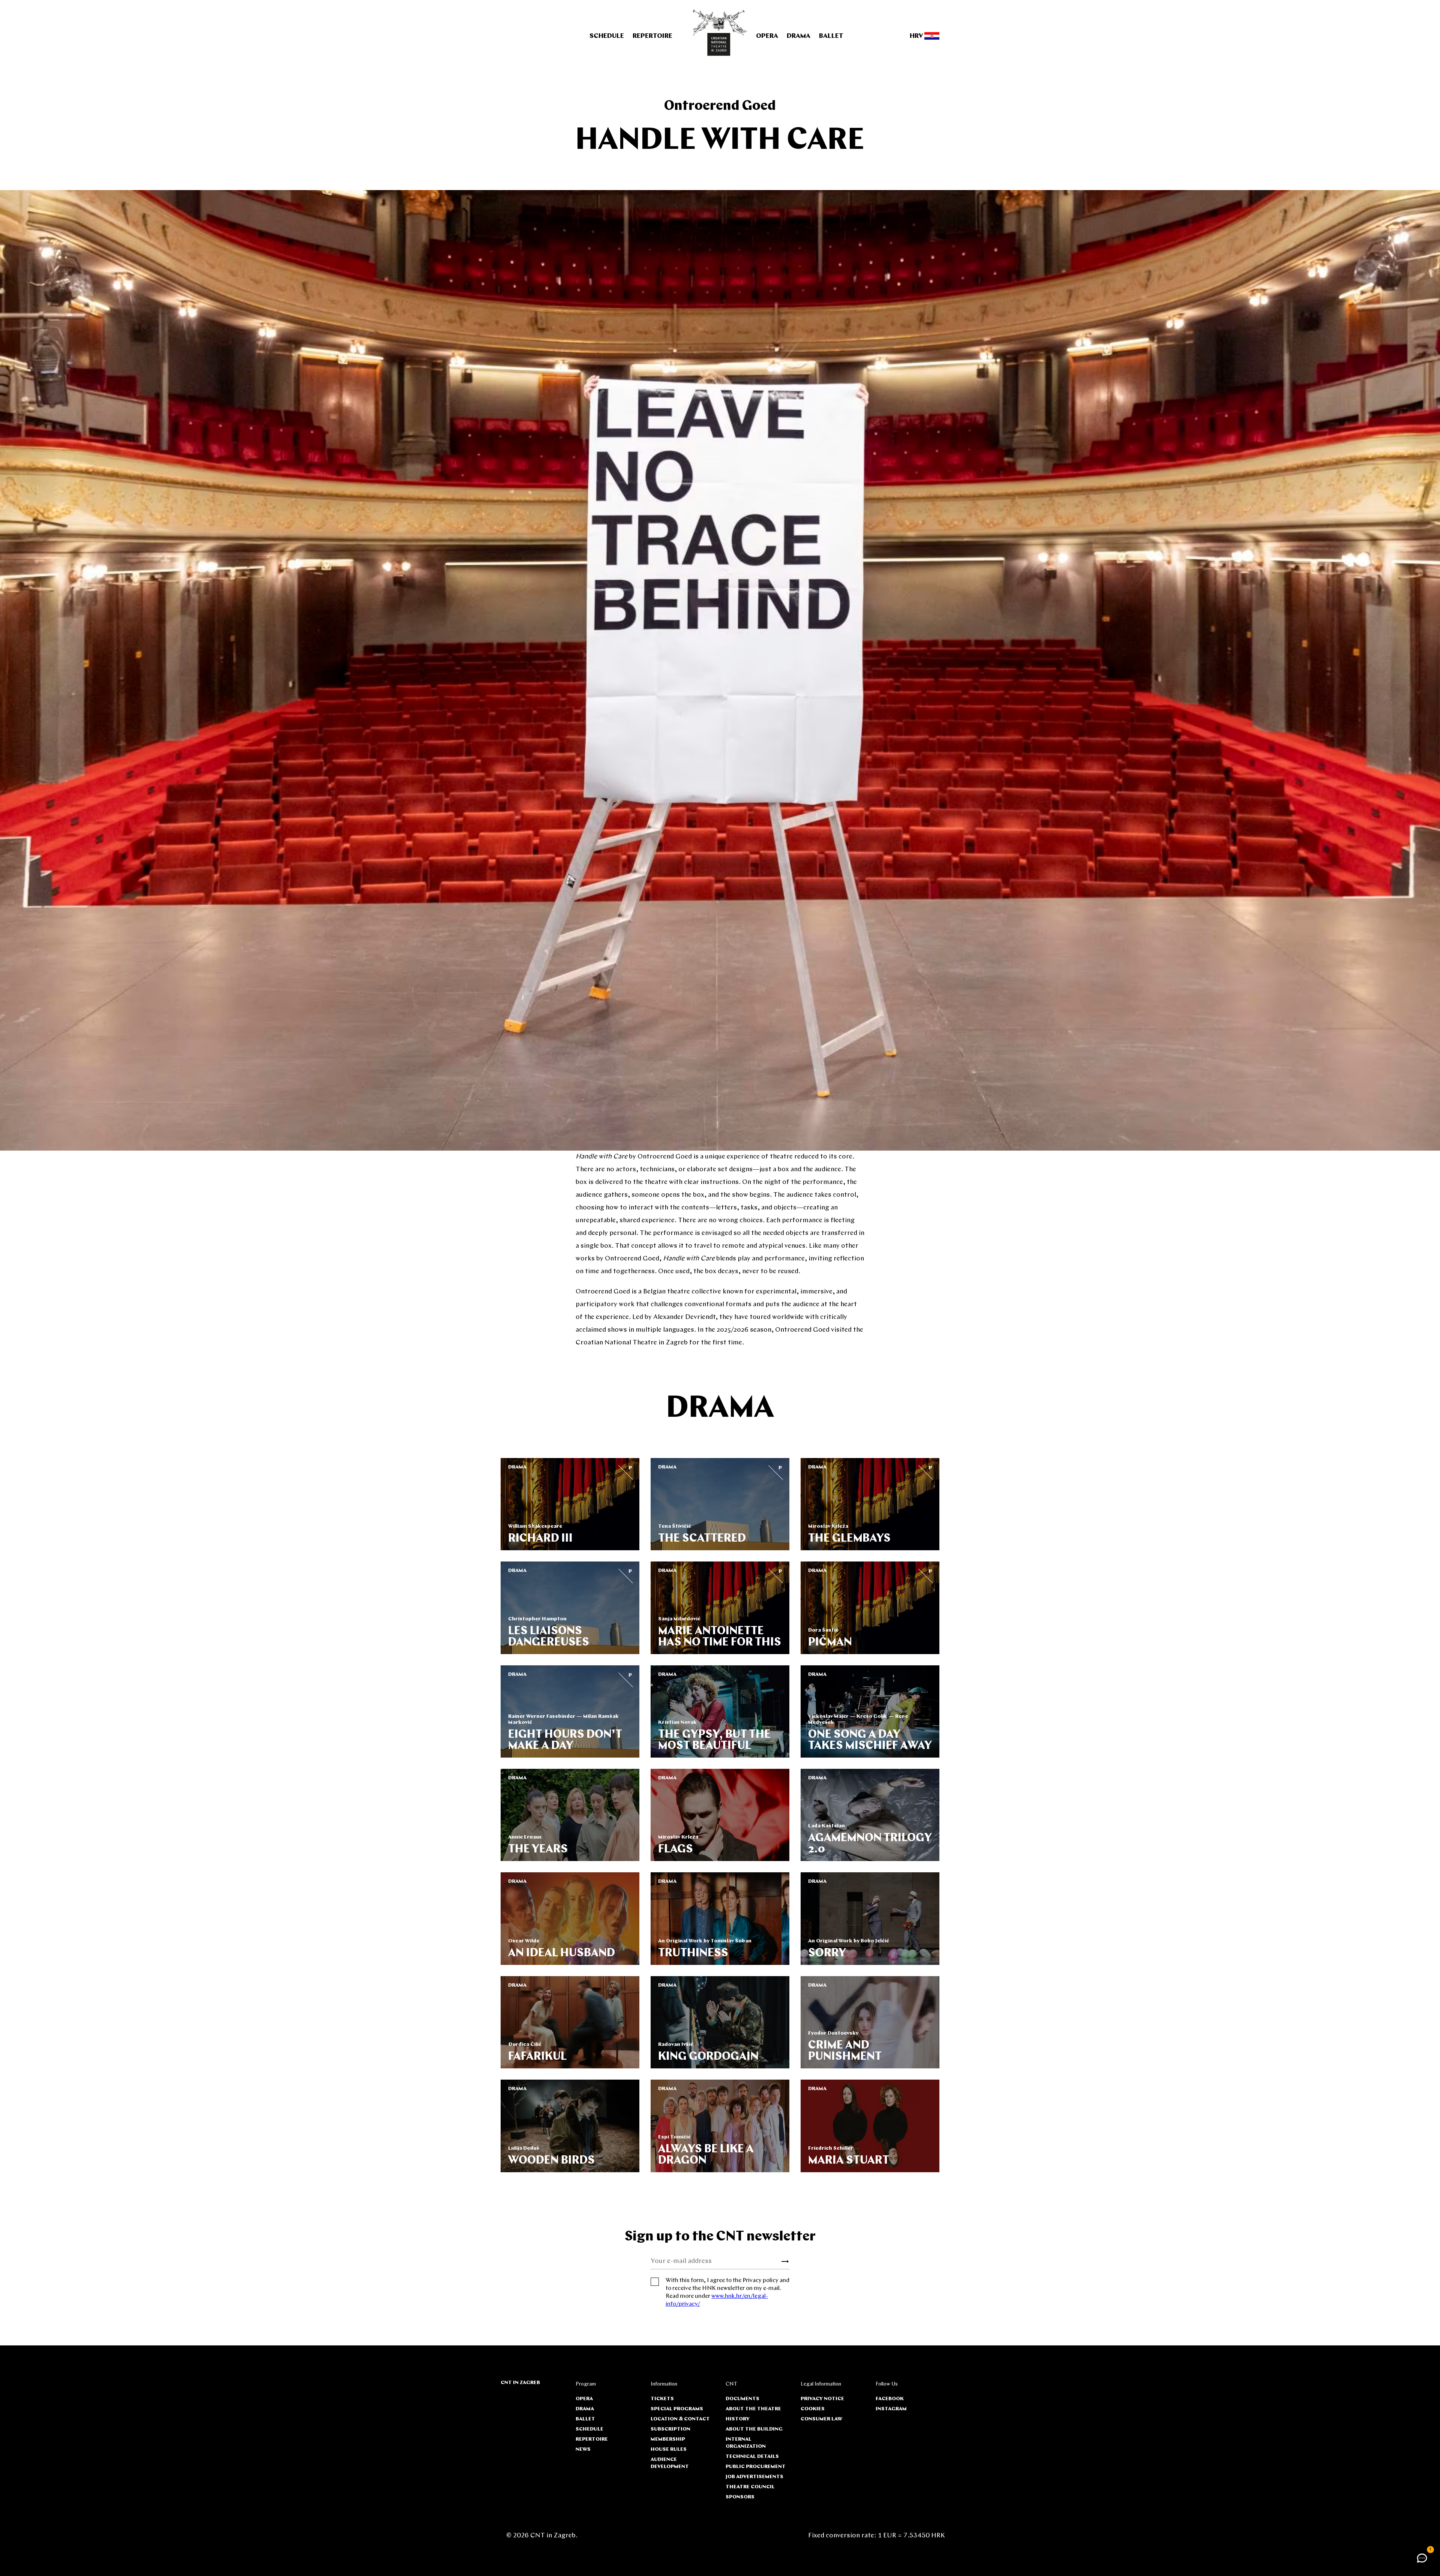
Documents (742, 2399)
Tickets (662, 2399)
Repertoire (652, 36)
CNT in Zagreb (520, 2383)
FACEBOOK (890, 2399)
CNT (731, 2384)
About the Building (754, 2429)
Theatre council (750, 2487)
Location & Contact (680, 2419)
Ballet (831, 36)
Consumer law (821, 2419)
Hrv (917, 36)
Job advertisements (754, 2477)
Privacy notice (822, 2399)
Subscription (670, 2429)
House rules (669, 2449)
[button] (1422, 2558)
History (738, 2419)
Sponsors (740, 2497)
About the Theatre (753, 2409)
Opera (767, 36)
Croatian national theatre (720, 33)
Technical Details (752, 2457)
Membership (668, 2439)
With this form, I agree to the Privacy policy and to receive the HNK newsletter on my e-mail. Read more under (727, 2292)
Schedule (607, 36)
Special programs (677, 2409)
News (583, 2449)
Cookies (813, 2409)
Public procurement (756, 2467)
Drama (799, 36)
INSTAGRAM (891, 2409)
